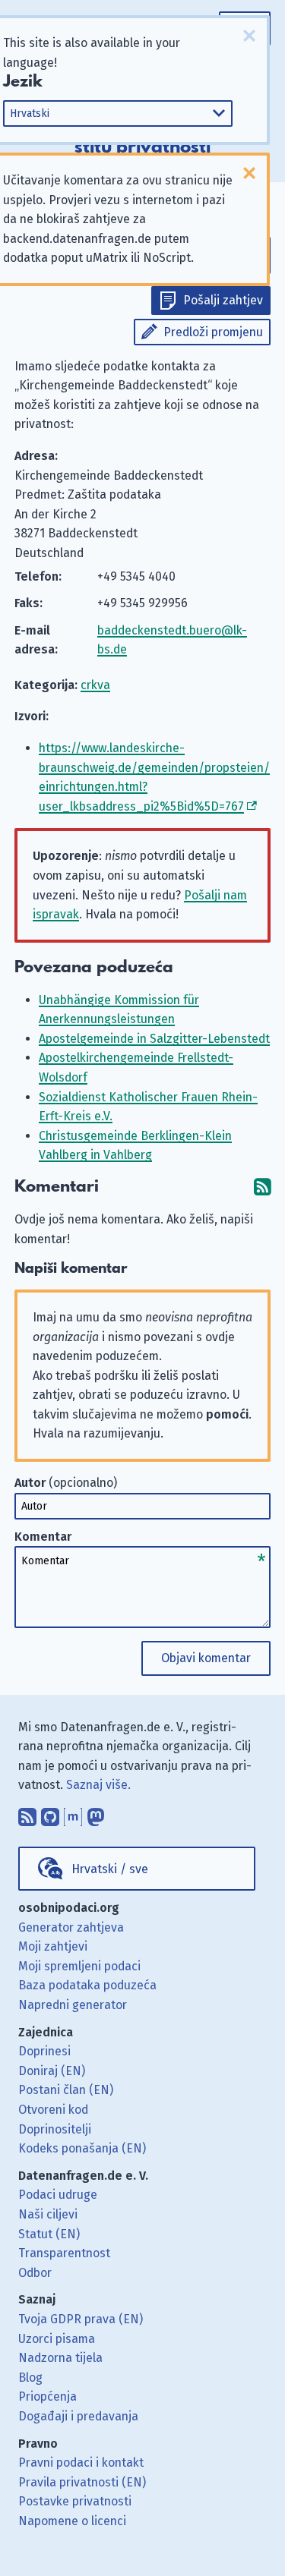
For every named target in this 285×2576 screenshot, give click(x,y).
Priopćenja (47, 2396)
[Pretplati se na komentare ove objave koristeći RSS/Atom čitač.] (262, 1187)
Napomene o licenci (72, 2521)
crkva (95, 685)
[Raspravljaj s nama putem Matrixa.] (73, 1813)
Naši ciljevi (48, 2214)
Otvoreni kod (53, 2110)
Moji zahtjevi (53, 1946)
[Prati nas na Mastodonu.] (96, 1813)
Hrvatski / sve (110, 1869)
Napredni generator (73, 2005)
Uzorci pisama (57, 2339)
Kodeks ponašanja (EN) (82, 2148)
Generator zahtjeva (71, 1927)
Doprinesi (44, 2051)
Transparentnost (64, 2253)
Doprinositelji (55, 2129)
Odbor (35, 2273)
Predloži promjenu (213, 332)
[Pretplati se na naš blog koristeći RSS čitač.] (27, 1813)
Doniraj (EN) (52, 2071)
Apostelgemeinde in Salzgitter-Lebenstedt (154, 1039)
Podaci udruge (58, 2195)
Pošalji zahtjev (223, 300)
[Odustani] (249, 36)
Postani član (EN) (66, 2090)
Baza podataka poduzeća (87, 1985)
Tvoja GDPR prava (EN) (81, 2319)
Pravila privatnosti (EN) (82, 2482)
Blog (30, 2378)
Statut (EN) (49, 2234)
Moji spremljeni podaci (79, 1966)
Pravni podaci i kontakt (81, 2463)
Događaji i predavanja (78, 2416)
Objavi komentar (206, 1658)
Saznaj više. (98, 1785)
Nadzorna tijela (60, 2358)
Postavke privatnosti (75, 2501)
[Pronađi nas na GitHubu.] (50, 1813)
